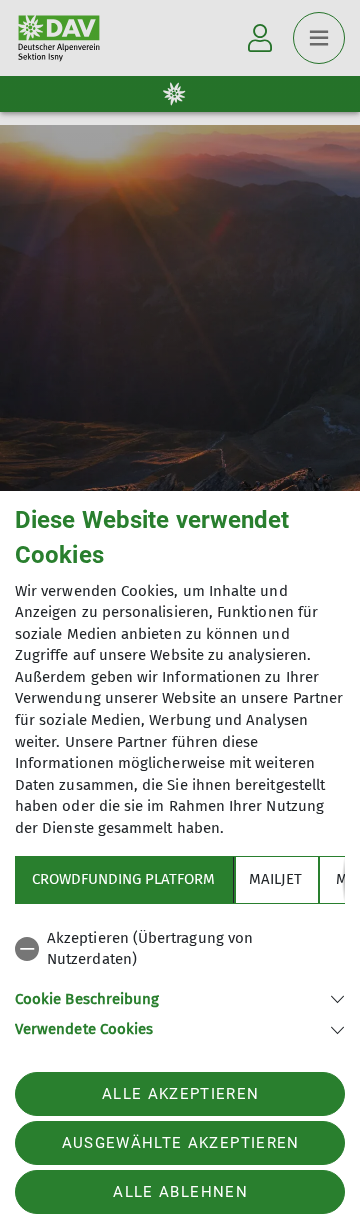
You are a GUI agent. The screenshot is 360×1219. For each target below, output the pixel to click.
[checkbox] (180, 949)
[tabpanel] (180, 980)
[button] (180, 997)
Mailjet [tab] (275, 879)
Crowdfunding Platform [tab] (123, 879)
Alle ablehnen (180, 1192)
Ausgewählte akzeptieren (181, 1143)
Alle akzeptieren (180, 1094)
